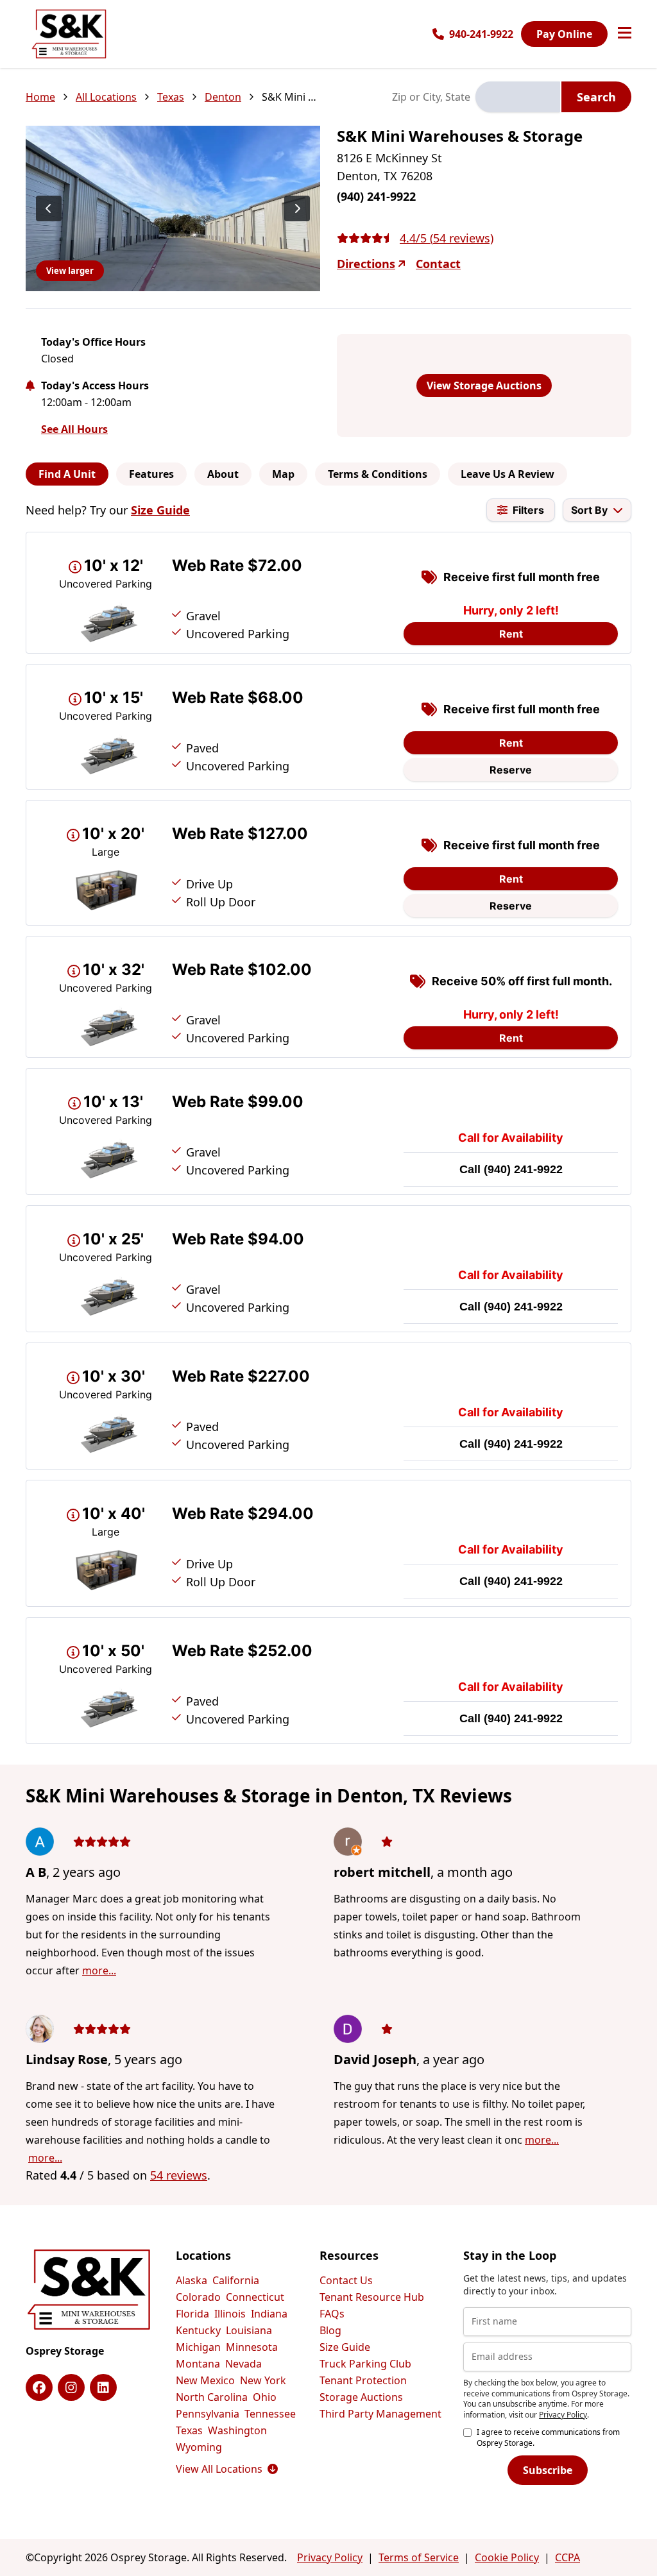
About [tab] (223, 474)
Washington (237, 2430)
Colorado (198, 2297)
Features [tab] (151, 474)
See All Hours (74, 429)
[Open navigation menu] (625, 34)
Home (40, 97)
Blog (330, 2330)
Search (596, 97)
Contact (438, 264)
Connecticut (255, 2297)
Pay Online (564, 34)
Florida (192, 2314)
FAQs (332, 2314)
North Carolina (212, 2397)
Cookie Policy (507, 2557)
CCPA (567, 2557)
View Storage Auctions (484, 386)
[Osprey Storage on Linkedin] (103, 2387)
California (236, 2280)
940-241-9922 (481, 34)
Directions (366, 264)
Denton (223, 97)
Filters (528, 510)
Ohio (265, 2397)
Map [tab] (283, 474)
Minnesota (252, 2347)
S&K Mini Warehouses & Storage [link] (290, 97)
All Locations (106, 97)
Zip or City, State (431, 97)
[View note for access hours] (30, 386)
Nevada (243, 2364)
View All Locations (227, 2469)
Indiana (269, 2314)
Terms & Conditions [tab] (378, 474)
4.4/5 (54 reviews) (447, 238)
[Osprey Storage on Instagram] (71, 2387)
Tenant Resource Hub (372, 2297)
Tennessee (270, 2414)
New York (263, 2380)
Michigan (198, 2347)
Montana (198, 2364)
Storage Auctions (361, 2397)
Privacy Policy (563, 2415)
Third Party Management (380, 2414)
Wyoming (199, 2447)
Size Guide (160, 510)
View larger (70, 271)
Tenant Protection (363, 2380)
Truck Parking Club (365, 2364)
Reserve (511, 770)
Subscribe (548, 2470)
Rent (511, 634)
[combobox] (518, 97)
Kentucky (198, 2330)
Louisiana (249, 2330)
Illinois (230, 2314)
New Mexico (205, 2380)
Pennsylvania (208, 2414)
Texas (171, 97)
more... (99, 1970)
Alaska (192, 2280)
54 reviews (179, 2175)
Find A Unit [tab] (67, 474)
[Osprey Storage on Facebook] (39, 2387)
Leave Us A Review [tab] (508, 474)
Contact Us (346, 2280)
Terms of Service (419, 2557)
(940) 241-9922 (523, 1169)
